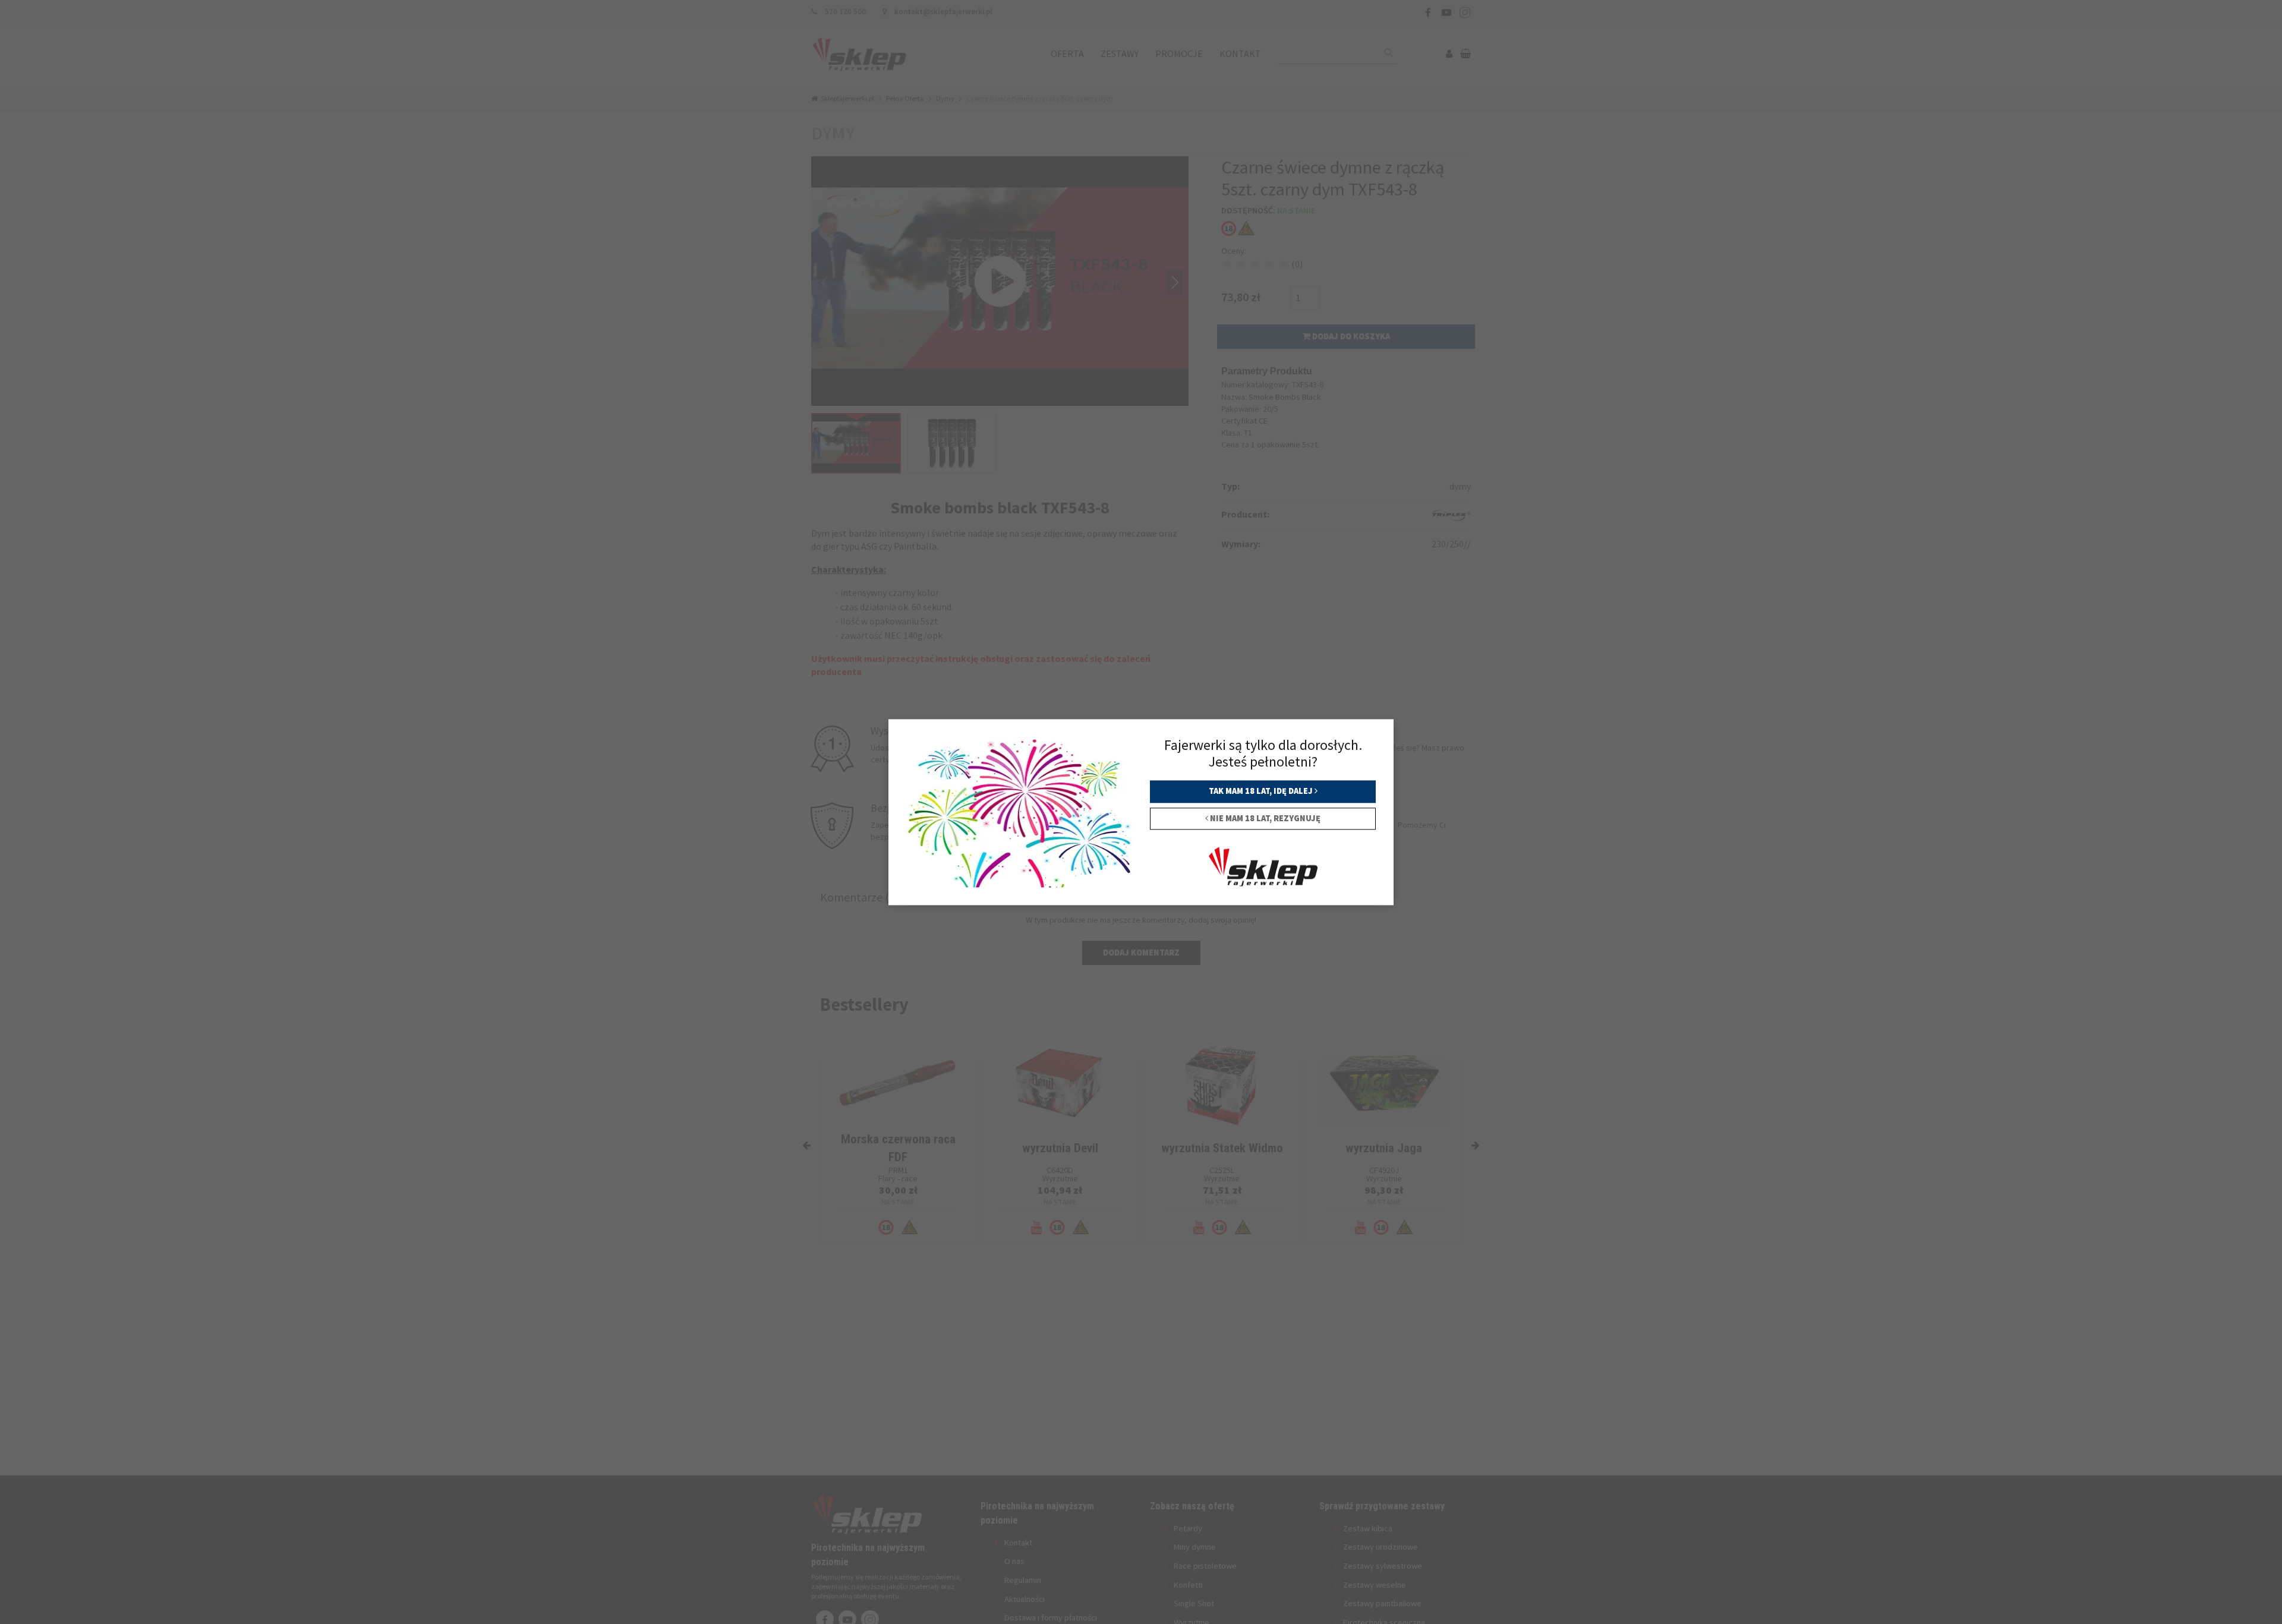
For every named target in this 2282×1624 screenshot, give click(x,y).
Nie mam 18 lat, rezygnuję (1264, 818)
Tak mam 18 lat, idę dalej (1262, 791)
